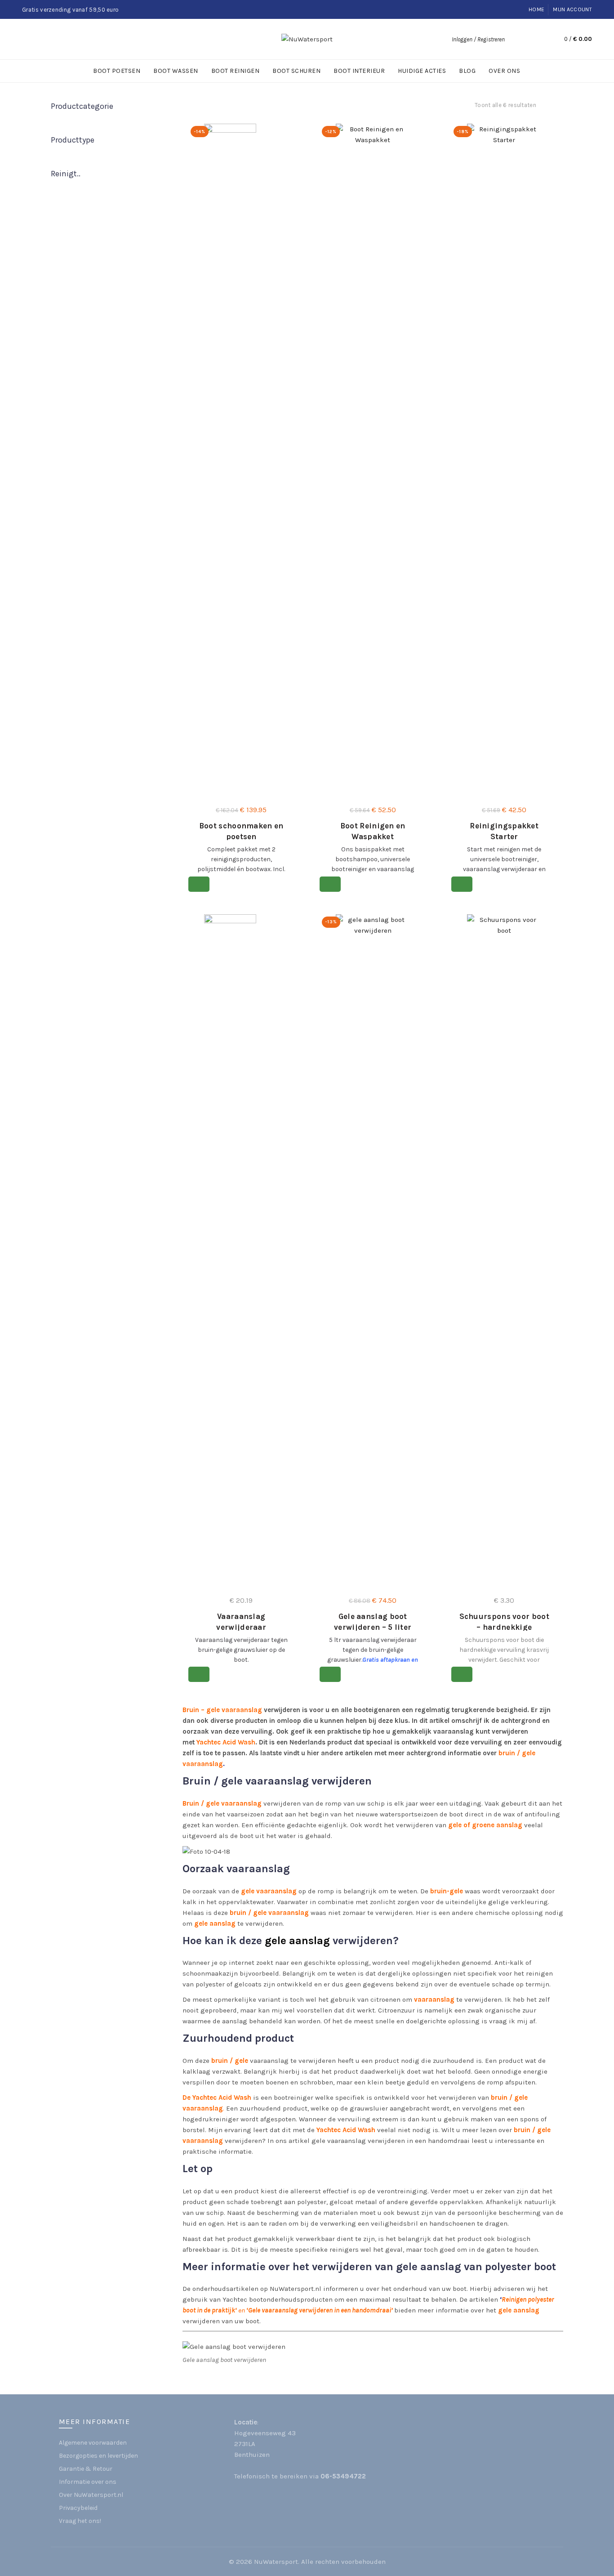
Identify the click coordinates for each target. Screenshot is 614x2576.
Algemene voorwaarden (93, 2443)
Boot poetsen (117, 71)
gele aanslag (215, 1923)
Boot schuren (296, 71)
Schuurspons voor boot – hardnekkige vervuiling (504, 1627)
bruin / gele (230, 2061)
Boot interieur (359, 71)
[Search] (516, 39)
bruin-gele (447, 1891)
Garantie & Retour (86, 2469)
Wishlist (535, 39)
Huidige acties (422, 71)
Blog (467, 71)
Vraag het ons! (80, 2521)
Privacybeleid (78, 2508)
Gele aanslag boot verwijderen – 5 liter (373, 1622)
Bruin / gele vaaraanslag (222, 1803)
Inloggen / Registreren (478, 39)
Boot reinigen (236, 71)
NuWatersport (276, 2562)
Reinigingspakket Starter (504, 831)
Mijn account (572, 9)
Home (536, 9)
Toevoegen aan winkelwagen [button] (199, 884)
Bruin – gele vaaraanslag (222, 1710)
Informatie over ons (88, 2482)
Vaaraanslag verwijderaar (241, 1622)
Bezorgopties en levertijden (98, 2456)
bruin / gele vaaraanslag (269, 1913)
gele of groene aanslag (485, 1825)
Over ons (504, 71)
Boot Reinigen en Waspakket (373, 831)
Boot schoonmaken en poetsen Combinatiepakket (241, 836)
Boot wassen (176, 71)
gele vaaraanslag (268, 1891)
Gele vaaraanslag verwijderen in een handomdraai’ (320, 2310)
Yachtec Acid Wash (226, 1742)
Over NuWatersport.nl (91, 2495)
